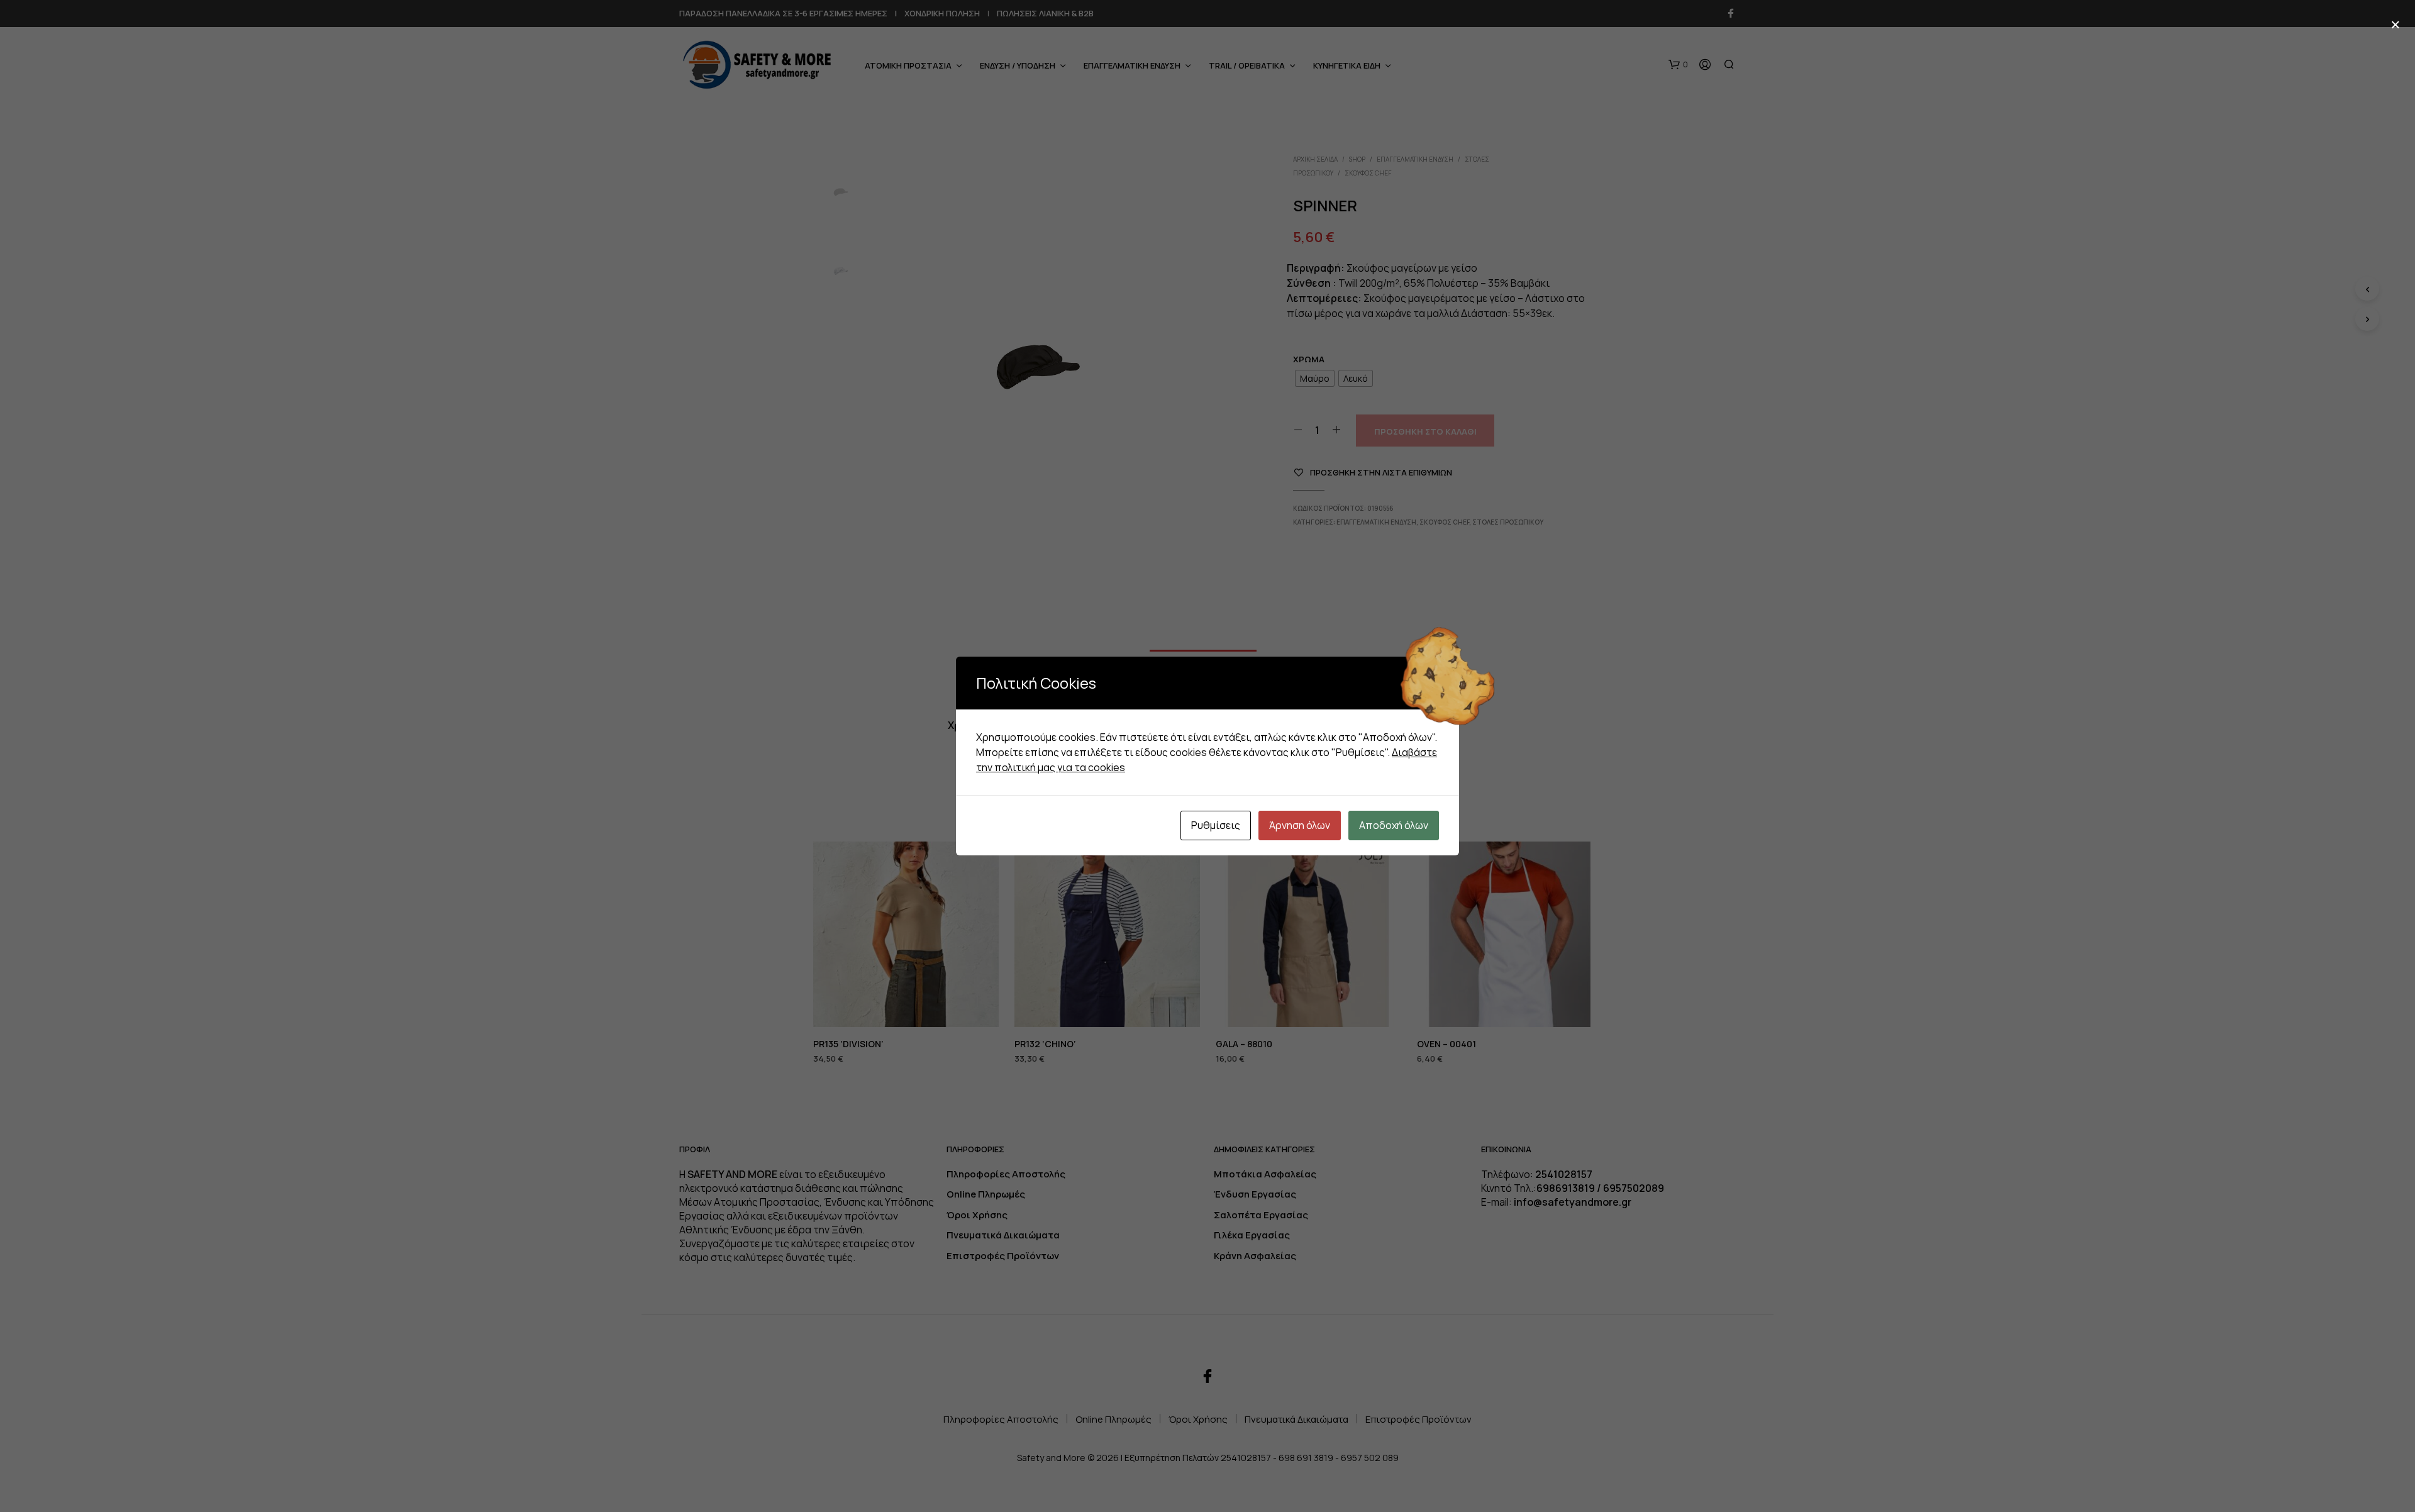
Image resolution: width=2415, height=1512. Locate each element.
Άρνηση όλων (1300, 825)
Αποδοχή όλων (1394, 825)
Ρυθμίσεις (1216, 825)
